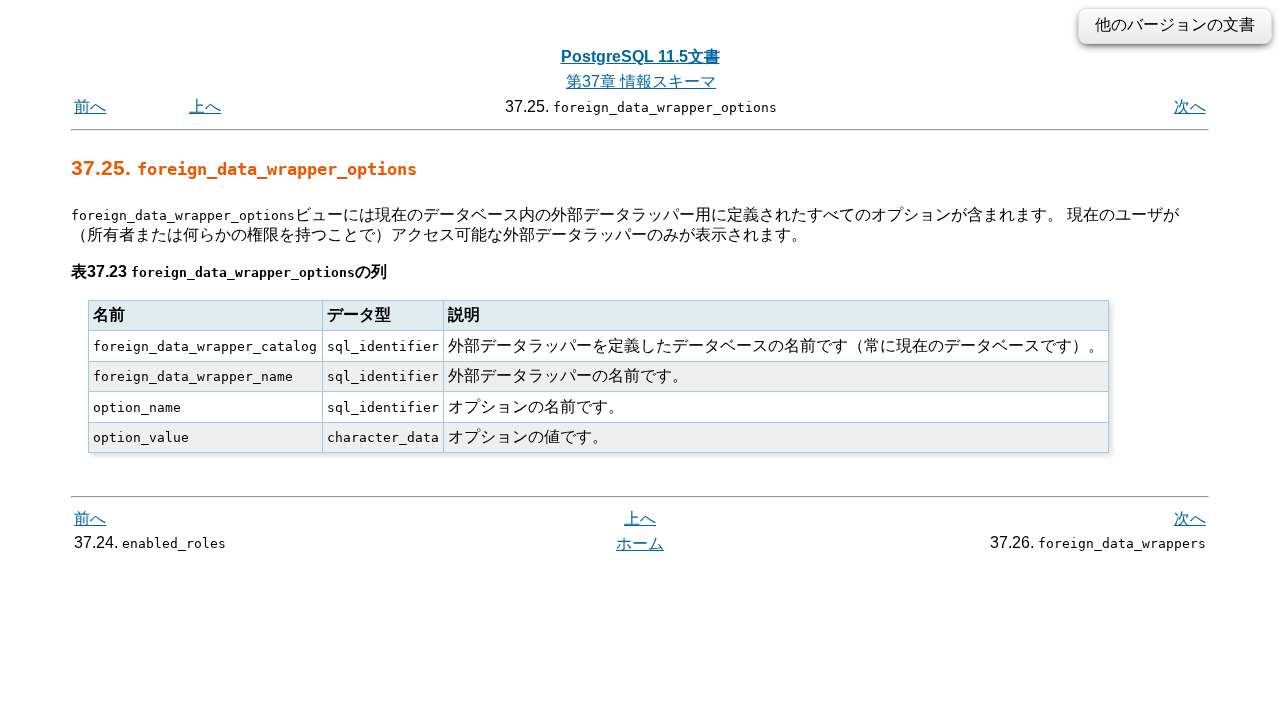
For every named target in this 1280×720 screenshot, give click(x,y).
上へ (205, 106)
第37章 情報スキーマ (641, 81)
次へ (1190, 106)
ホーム (640, 543)
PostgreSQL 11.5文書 (640, 56)
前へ (90, 106)
